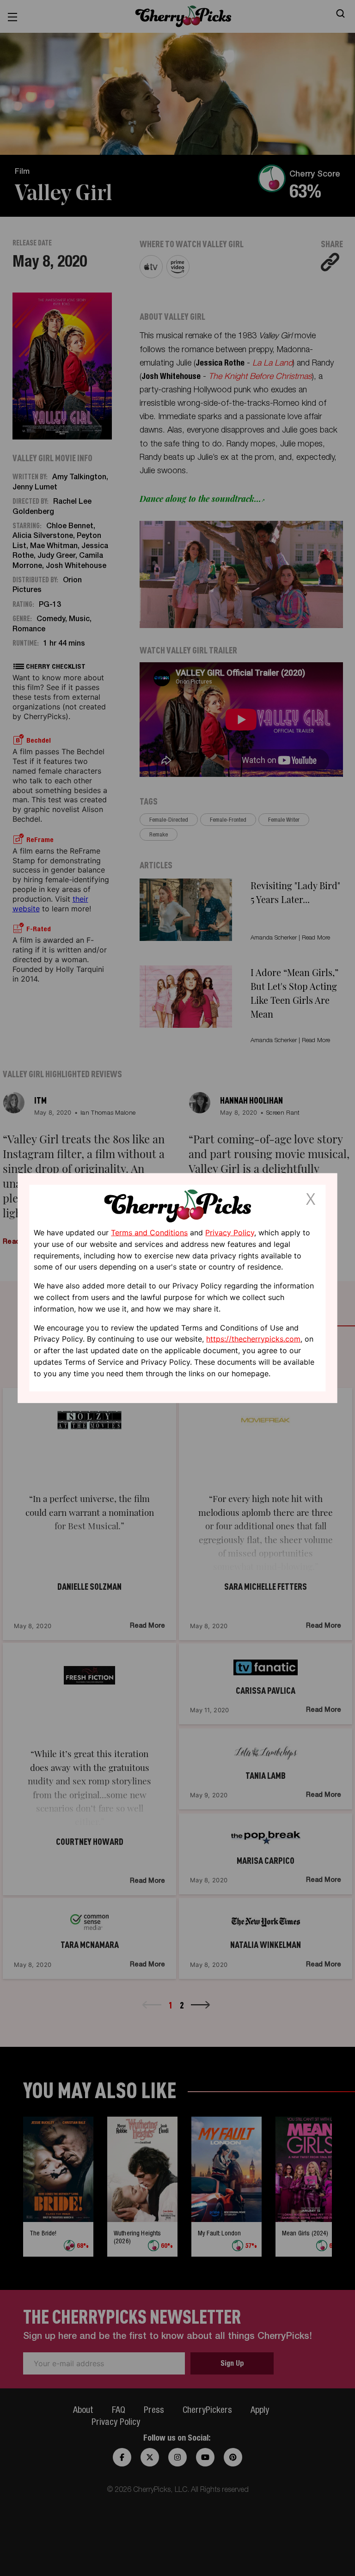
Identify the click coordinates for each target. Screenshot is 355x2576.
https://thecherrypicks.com (253, 1339)
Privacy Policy (230, 1233)
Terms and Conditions (149, 1233)
